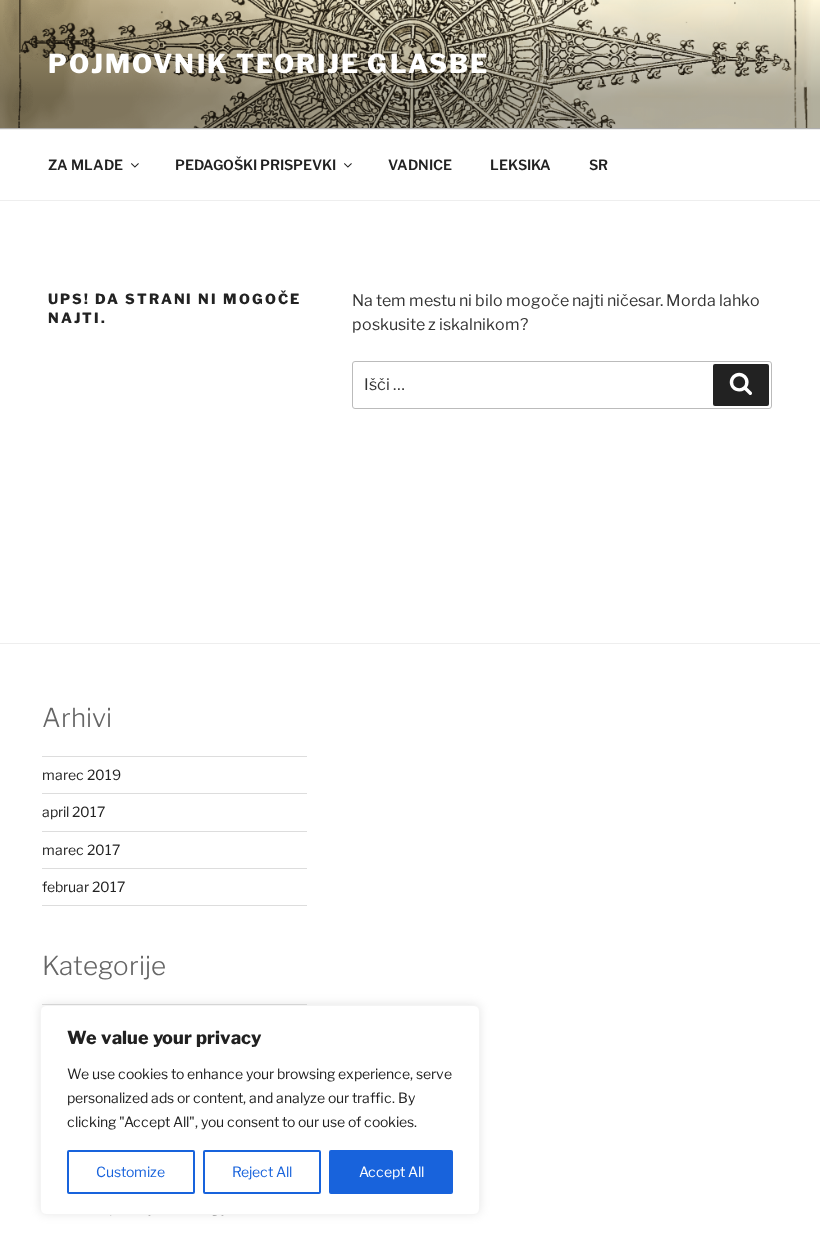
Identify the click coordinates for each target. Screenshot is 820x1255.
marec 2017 (81, 849)
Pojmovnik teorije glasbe (268, 63)
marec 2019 (81, 774)
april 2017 (73, 811)
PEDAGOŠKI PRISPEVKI (255, 164)
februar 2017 (83, 886)
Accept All (391, 1171)
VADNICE (420, 164)
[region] (260, 1110)
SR (598, 164)
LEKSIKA (520, 164)
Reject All (262, 1171)
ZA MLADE (85, 164)
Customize (130, 1171)
